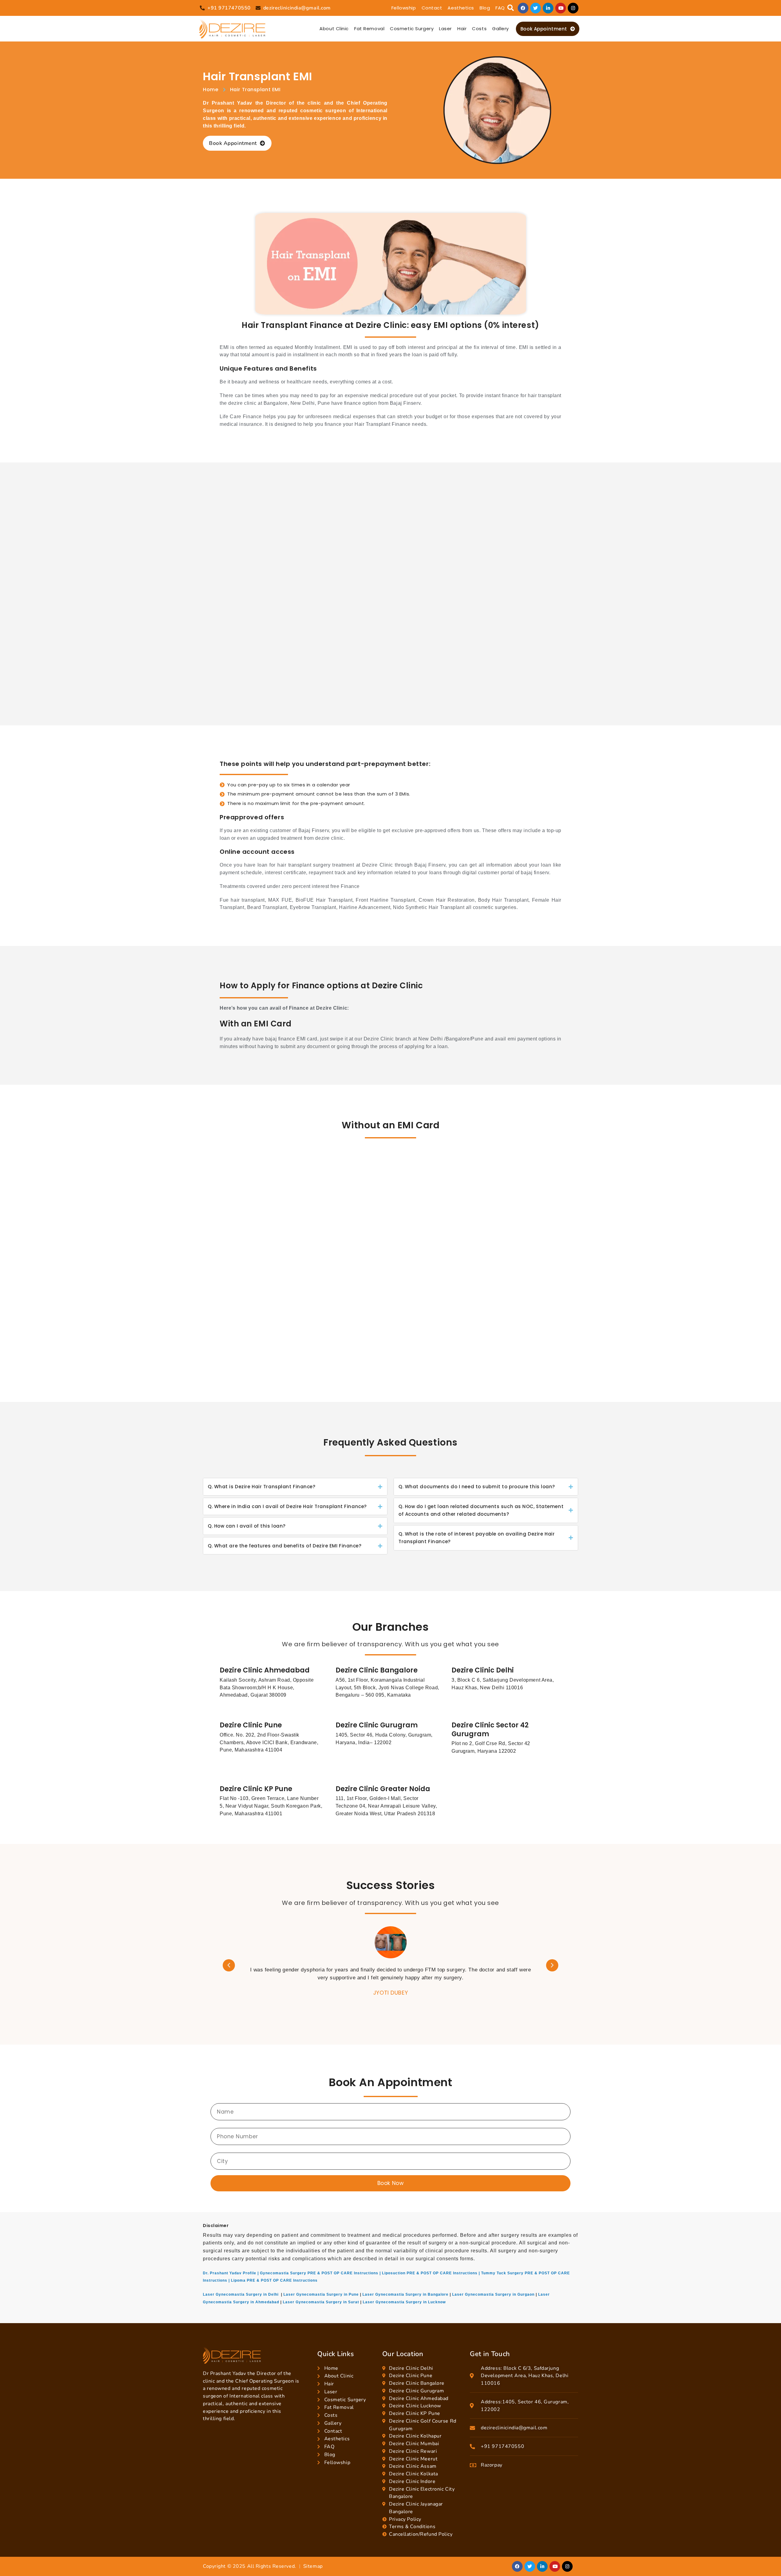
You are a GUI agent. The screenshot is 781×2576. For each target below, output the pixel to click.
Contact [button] (432, 8)
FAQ (500, 8)
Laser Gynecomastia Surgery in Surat (321, 2302)
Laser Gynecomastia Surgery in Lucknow (404, 2302)
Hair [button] (462, 29)
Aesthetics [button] (461, 8)
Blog (485, 8)
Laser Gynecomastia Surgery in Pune (321, 2294)
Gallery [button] (500, 29)
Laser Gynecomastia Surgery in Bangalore (405, 2294)
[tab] (295, 1487)
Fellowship (404, 8)
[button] (511, 8)
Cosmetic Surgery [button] (412, 29)
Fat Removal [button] (369, 29)
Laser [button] (445, 29)
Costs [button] (479, 29)
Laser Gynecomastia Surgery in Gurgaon (493, 2294)
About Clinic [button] (334, 29)
